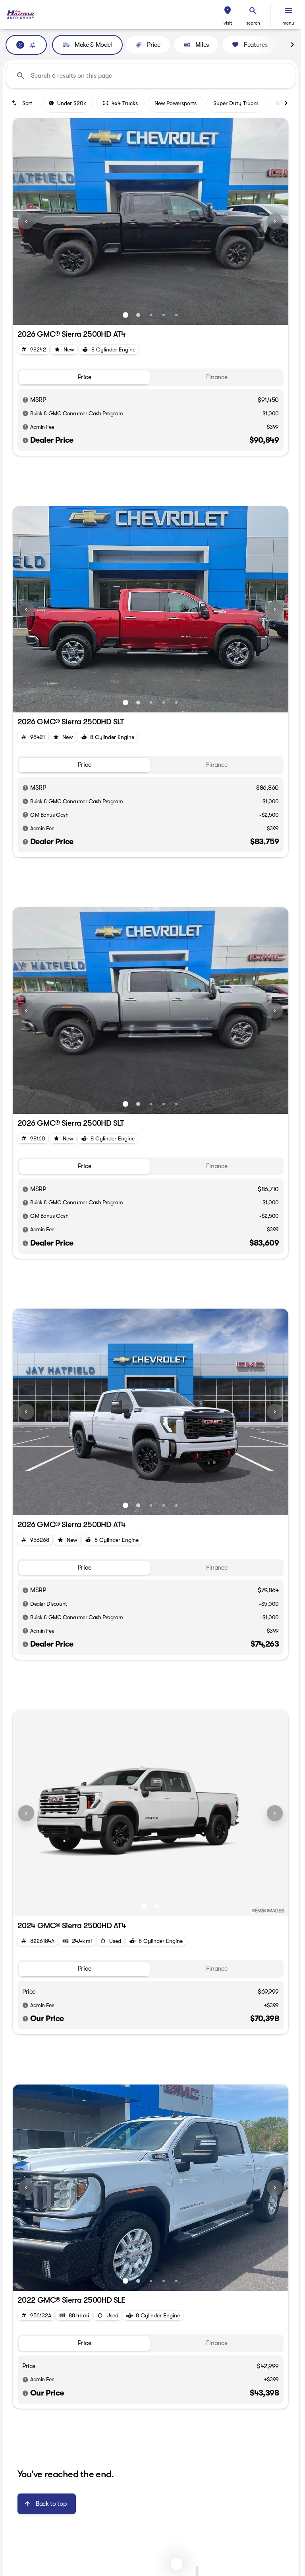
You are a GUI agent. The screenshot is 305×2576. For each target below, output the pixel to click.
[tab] (84, 377)
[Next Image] (275, 221)
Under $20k (72, 103)
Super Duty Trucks (236, 103)
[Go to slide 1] (125, 315)
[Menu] (288, 11)
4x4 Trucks (125, 103)
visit (228, 23)
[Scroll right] (292, 45)
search (253, 23)
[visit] (228, 11)
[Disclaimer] (25, 400)
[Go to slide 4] (164, 315)
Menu (288, 23)
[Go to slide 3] (151, 315)
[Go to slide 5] (176, 315)
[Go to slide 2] (138, 315)
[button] (228, 15)
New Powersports (176, 103)
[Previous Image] (26, 221)
